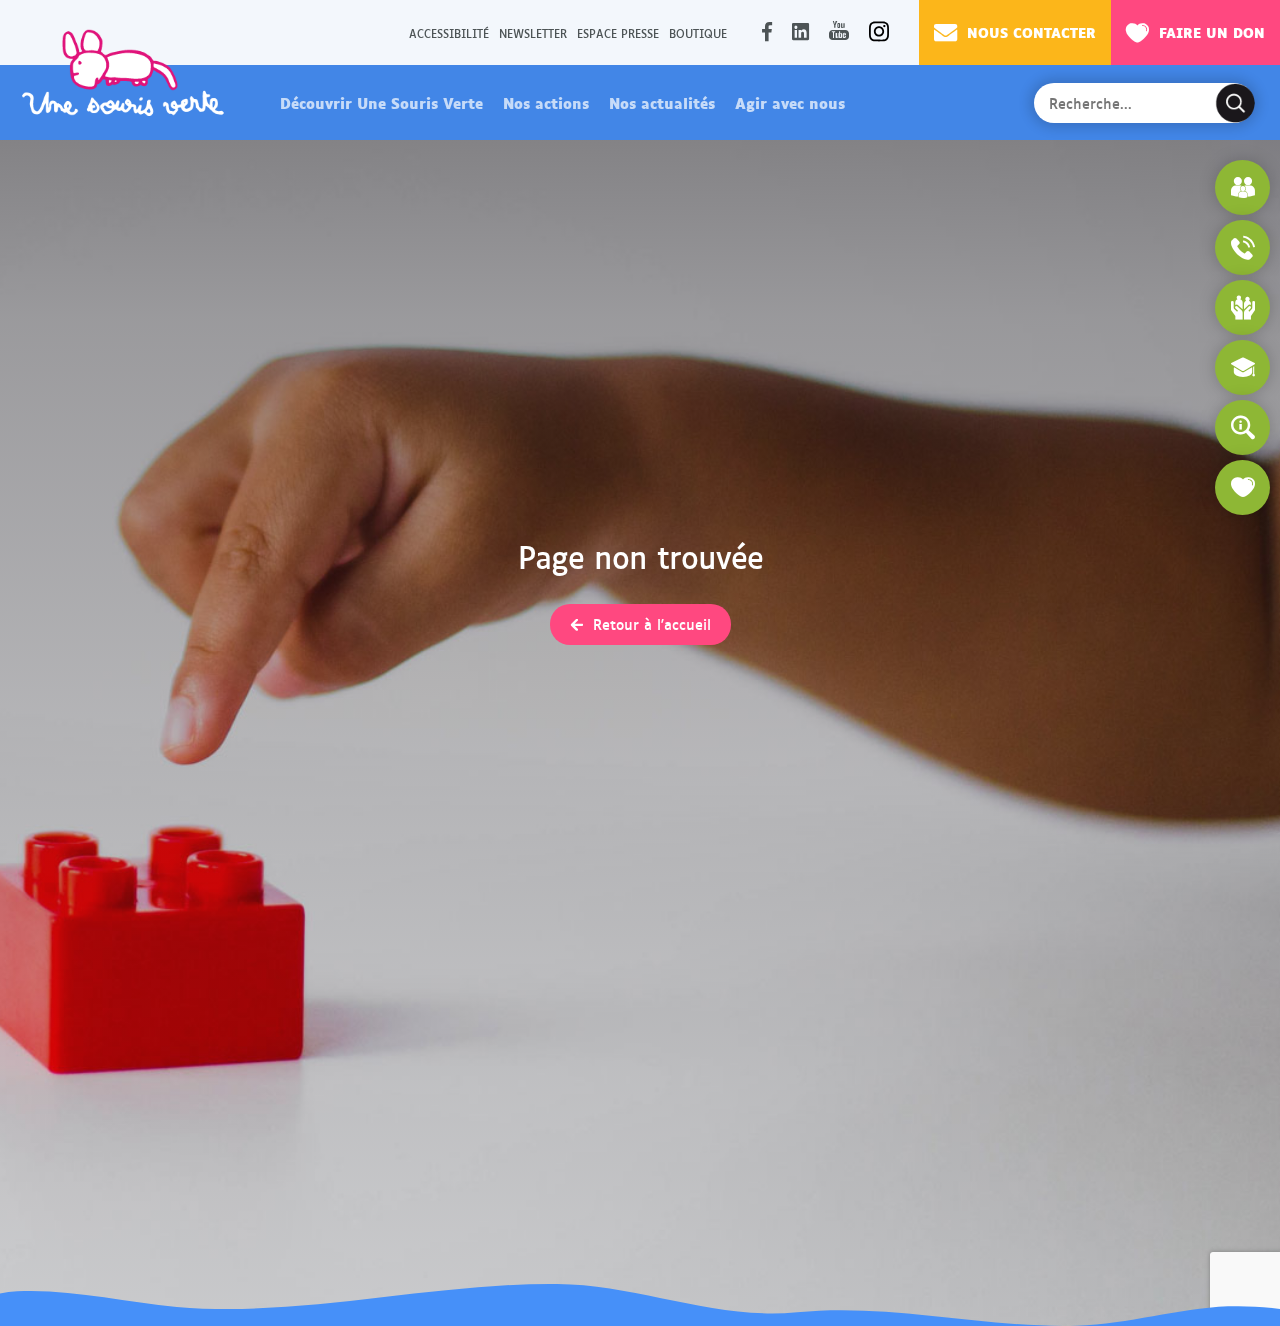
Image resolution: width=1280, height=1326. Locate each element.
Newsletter (533, 32)
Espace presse (618, 32)
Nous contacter (1031, 31)
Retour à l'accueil (652, 624)
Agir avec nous (790, 102)
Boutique (698, 32)
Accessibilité (449, 32)
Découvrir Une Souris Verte (381, 102)
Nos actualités (662, 102)
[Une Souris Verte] (123, 72)
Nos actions (546, 102)
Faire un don (1212, 31)
